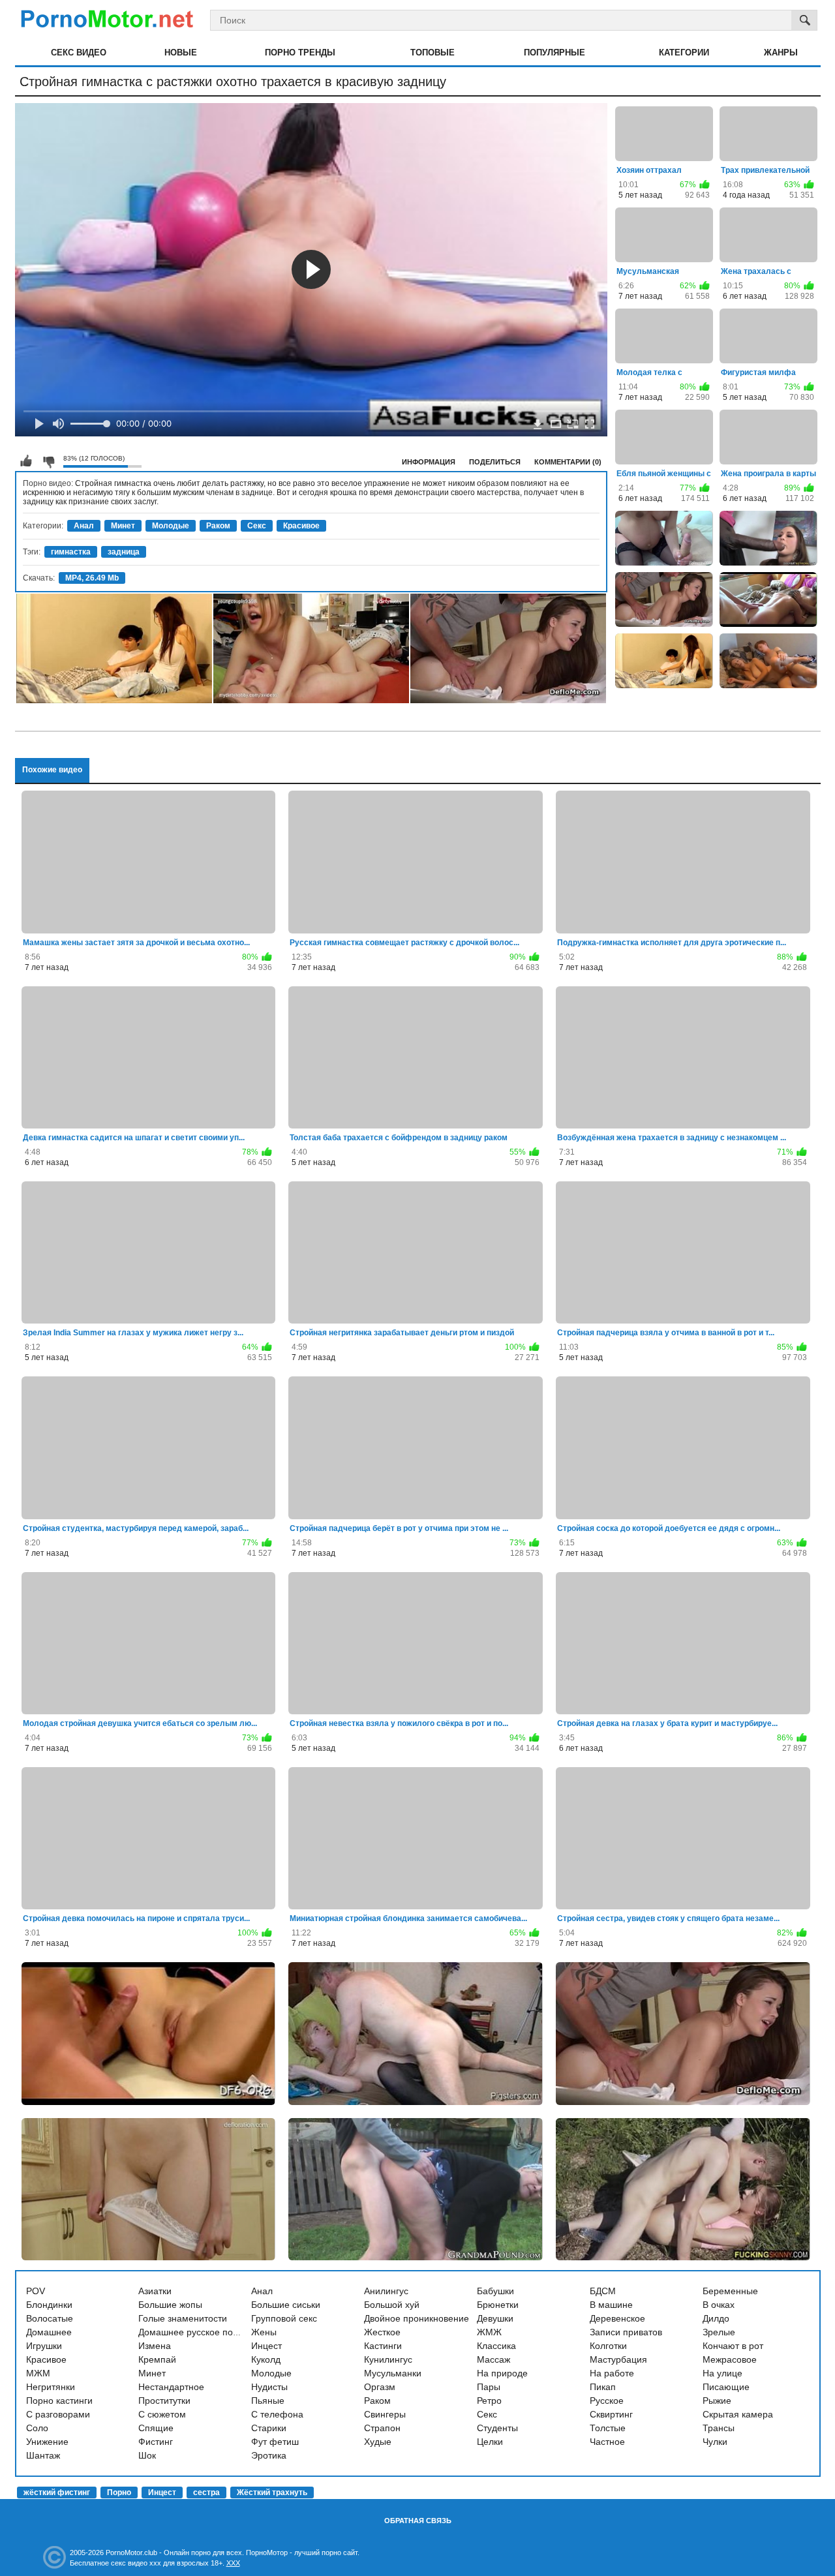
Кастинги (383, 2346)
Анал (84, 526)
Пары (489, 2387)
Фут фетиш (275, 2442)
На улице (722, 2373)
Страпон (382, 2428)
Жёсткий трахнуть (272, 2493)
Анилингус (386, 2291)
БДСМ (603, 2291)
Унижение (47, 2442)
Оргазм (380, 2387)
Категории (684, 53)
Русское (607, 2401)
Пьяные (268, 2401)
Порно (119, 2493)
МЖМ (38, 2373)
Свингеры (385, 2414)
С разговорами (58, 2414)
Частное (607, 2442)
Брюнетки (498, 2305)
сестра (206, 2493)
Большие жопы (170, 2305)
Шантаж (43, 2455)
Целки (490, 2442)
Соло (37, 2428)
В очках (719, 2305)
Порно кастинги (59, 2401)
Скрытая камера (738, 2414)
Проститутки (164, 2401)
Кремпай (157, 2359)
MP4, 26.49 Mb (92, 578)
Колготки (608, 2346)
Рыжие (717, 2401)
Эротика (269, 2455)
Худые (378, 2442)
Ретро (489, 2401)
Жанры (781, 53)
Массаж (493, 2359)
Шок (147, 2455)
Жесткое (382, 2332)
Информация (429, 462)
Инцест (266, 2346)
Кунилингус (388, 2359)
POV (36, 2291)
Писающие (726, 2387)
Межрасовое (730, 2359)
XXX (233, 2563)
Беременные (730, 2291)
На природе (502, 2373)
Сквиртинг (611, 2414)
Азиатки (155, 2291)
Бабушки (495, 2291)
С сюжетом (162, 2414)
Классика (496, 2346)
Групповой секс (284, 2318)
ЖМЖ (489, 2332)
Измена (155, 2346)
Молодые (171, 526)
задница (124, 552)
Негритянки (51, 2387)
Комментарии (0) (568, 462)
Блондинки (49, 2305)
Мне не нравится (48, 461)
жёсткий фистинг (57, 2493)
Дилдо (716, 2318)
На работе (612, 2373)
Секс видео (79, 53)
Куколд (266, 2359)
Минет (123, 526)
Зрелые (719, 2332)
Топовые (433, 53)
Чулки (715, 2442)
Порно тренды (300, 53)
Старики (269, 2428)
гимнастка (71, 552)
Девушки (495, 2318)
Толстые (608, 2428)
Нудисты (269, 2387)
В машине (611, 2305)
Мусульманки (393, 2373)
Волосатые (50, 2318)
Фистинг (156, 2442)
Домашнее (49, 2332)
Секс (257, 526)
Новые (181, 53)
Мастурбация (618, 2359)
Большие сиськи (286, 2305)
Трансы (719, 2428)
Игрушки (44, 2346)
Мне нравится (26, 461)
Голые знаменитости (183, 2318)
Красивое (301, 526)
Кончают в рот (733, 2346)
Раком (218, 526)
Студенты (497, 2428)
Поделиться (495, 462)
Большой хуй (392, 2305)
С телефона (277, 2414)
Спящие (156, 2428)
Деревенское (617, 2318)
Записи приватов (626, 2332)
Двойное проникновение (417, 2318)
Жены (264, 2332)
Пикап (603, 2387)
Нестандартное (171, 2387)
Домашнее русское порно (193, 2332)
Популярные (554, 53)
